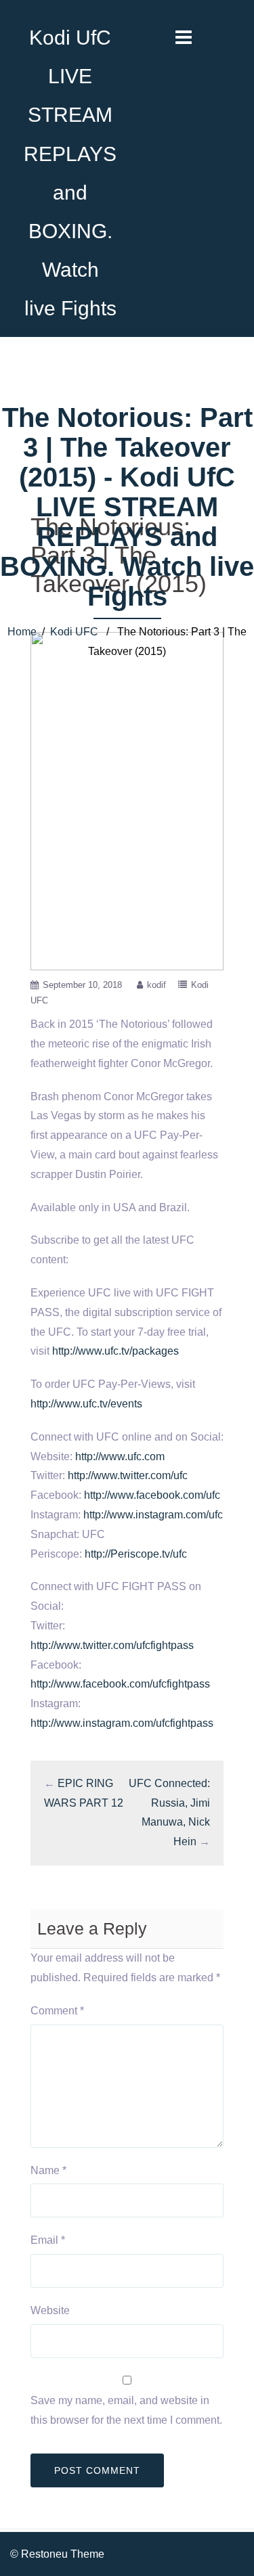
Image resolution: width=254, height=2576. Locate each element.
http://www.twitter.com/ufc (128, 1475)
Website (50, 2310)
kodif (156, 985)
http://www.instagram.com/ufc (153, 1515)
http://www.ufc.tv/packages (115, 1351)
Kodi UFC (74, 632)
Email (48, 2240)
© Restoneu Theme (57, 2554)
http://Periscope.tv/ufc (136, 1554)
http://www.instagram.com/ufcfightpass (122, 1723)
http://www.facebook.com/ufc (152, 1495)
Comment (57, 2011)
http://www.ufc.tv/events (86, 1404)
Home (22, 632)
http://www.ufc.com (120, 1456)
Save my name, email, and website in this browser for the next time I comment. (126, 2410)
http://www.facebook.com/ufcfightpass (120, 1684)
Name (48, 2170)
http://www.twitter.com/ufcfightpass (112, 1645)
